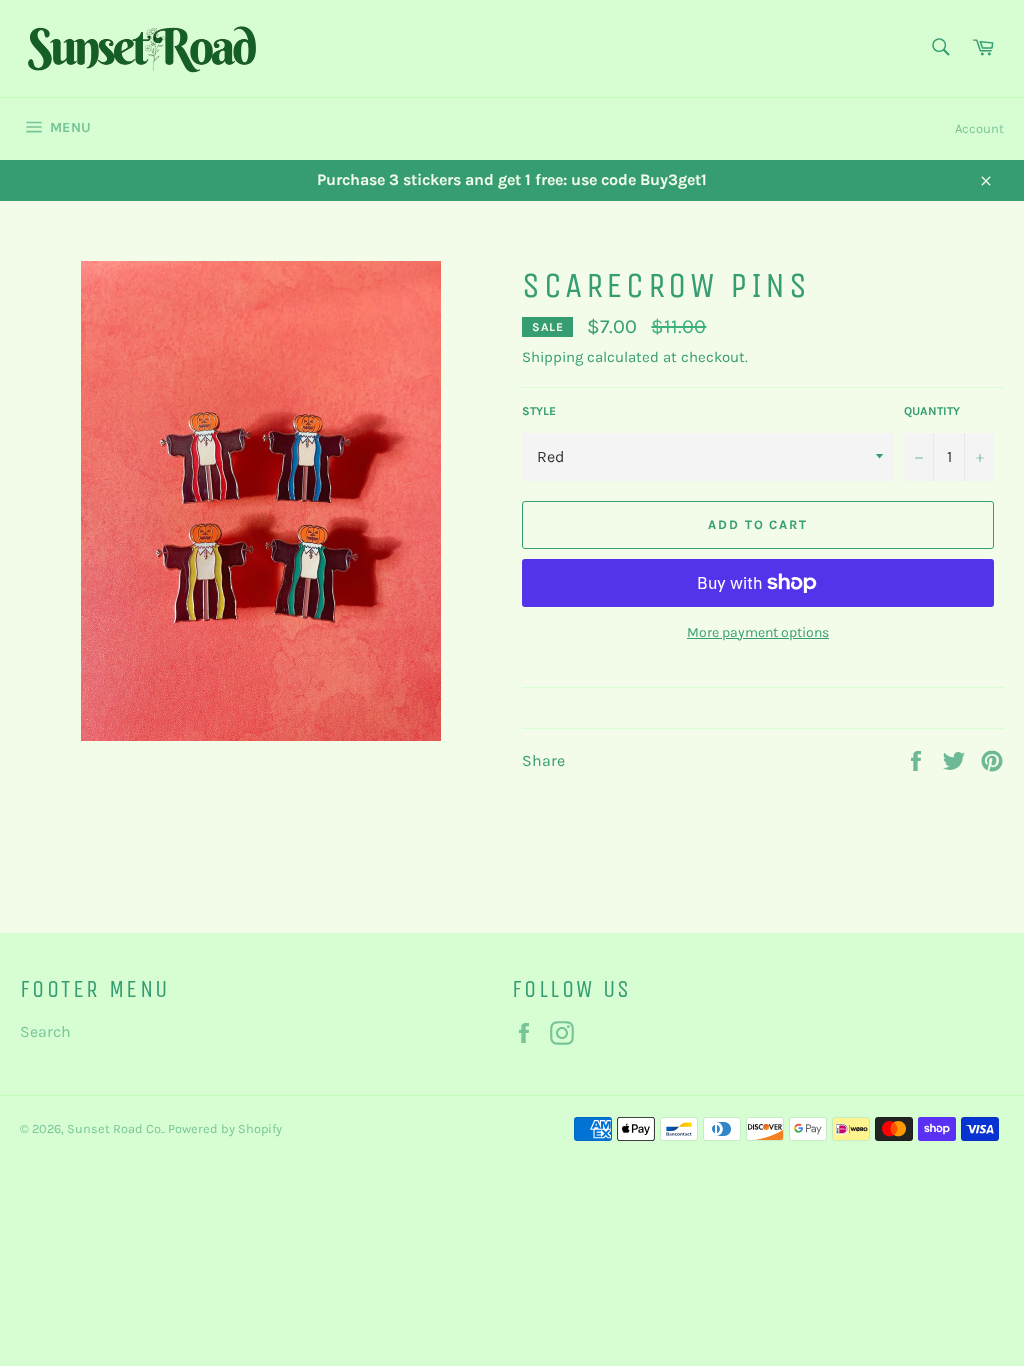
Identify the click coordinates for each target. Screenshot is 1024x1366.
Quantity (932, 411)
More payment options (758, 632)
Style (539, 411)
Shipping (552, 357)
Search (45, 1031)
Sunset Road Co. (115, 1128)
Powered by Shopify (225, 1128)
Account (979, 128)
